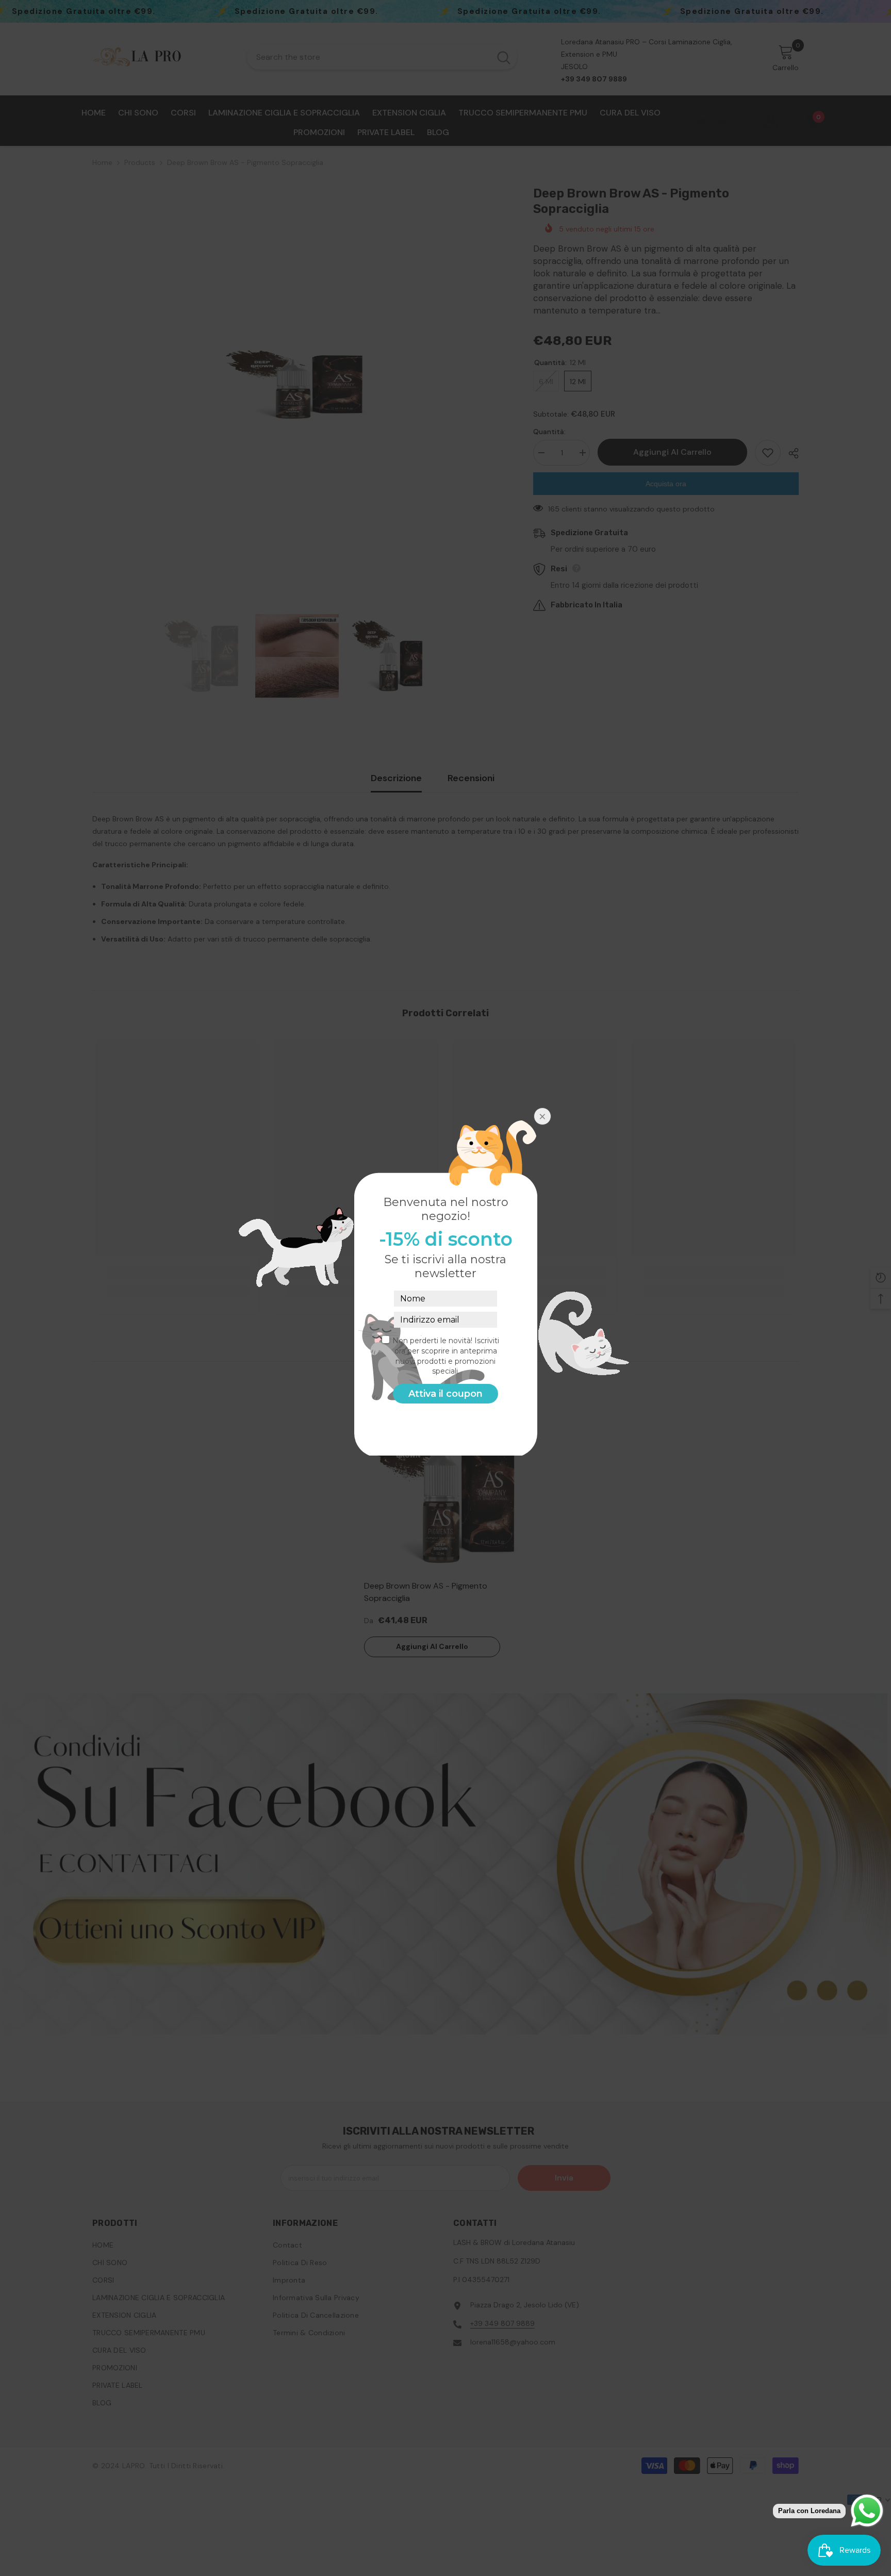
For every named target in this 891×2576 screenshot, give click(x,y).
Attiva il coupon (445, 1394)
